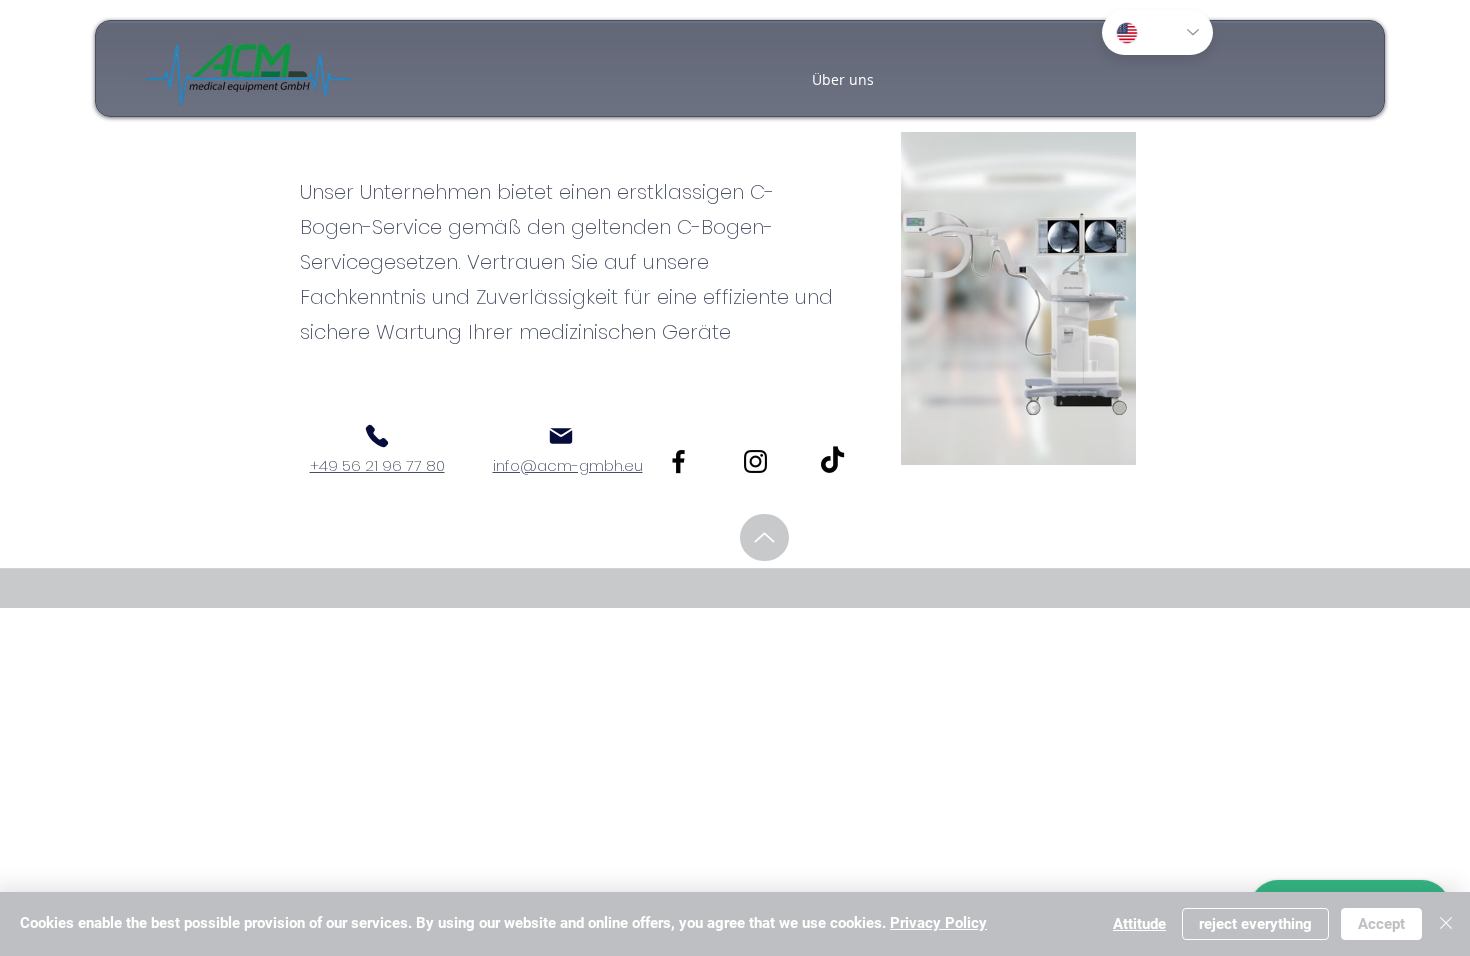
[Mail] (561, 436)
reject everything (1255, 924)
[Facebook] (678, 461)
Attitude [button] (1139, 924)
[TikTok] (832, 461)
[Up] (764, 537)
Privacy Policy (938, 923)
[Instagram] (755, 461)
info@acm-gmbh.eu (568, 465)
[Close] (1446, 924)
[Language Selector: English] (1157, 32)
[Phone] (377, 436)
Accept (1381, 924)
